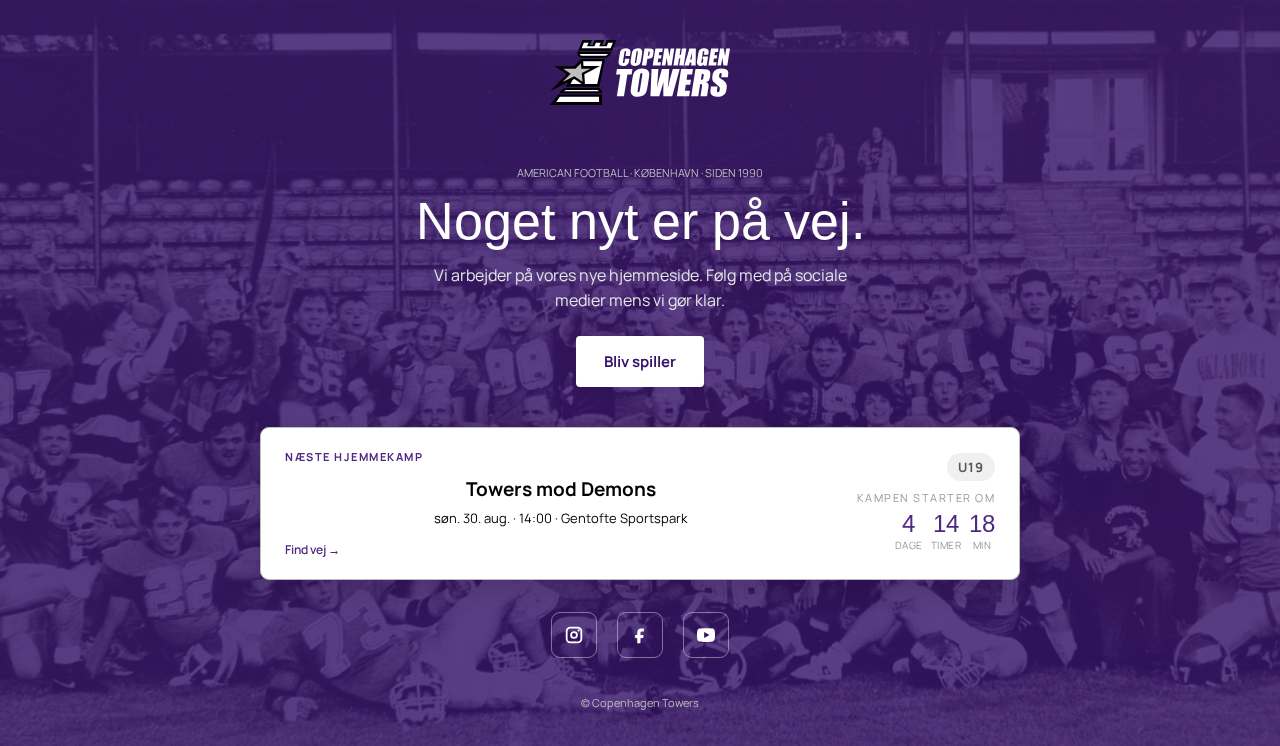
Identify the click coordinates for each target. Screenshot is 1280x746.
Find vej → (312, 549)
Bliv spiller (640, 361)
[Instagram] (574, 635)
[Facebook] (640, 635)
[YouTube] (706, 635)
